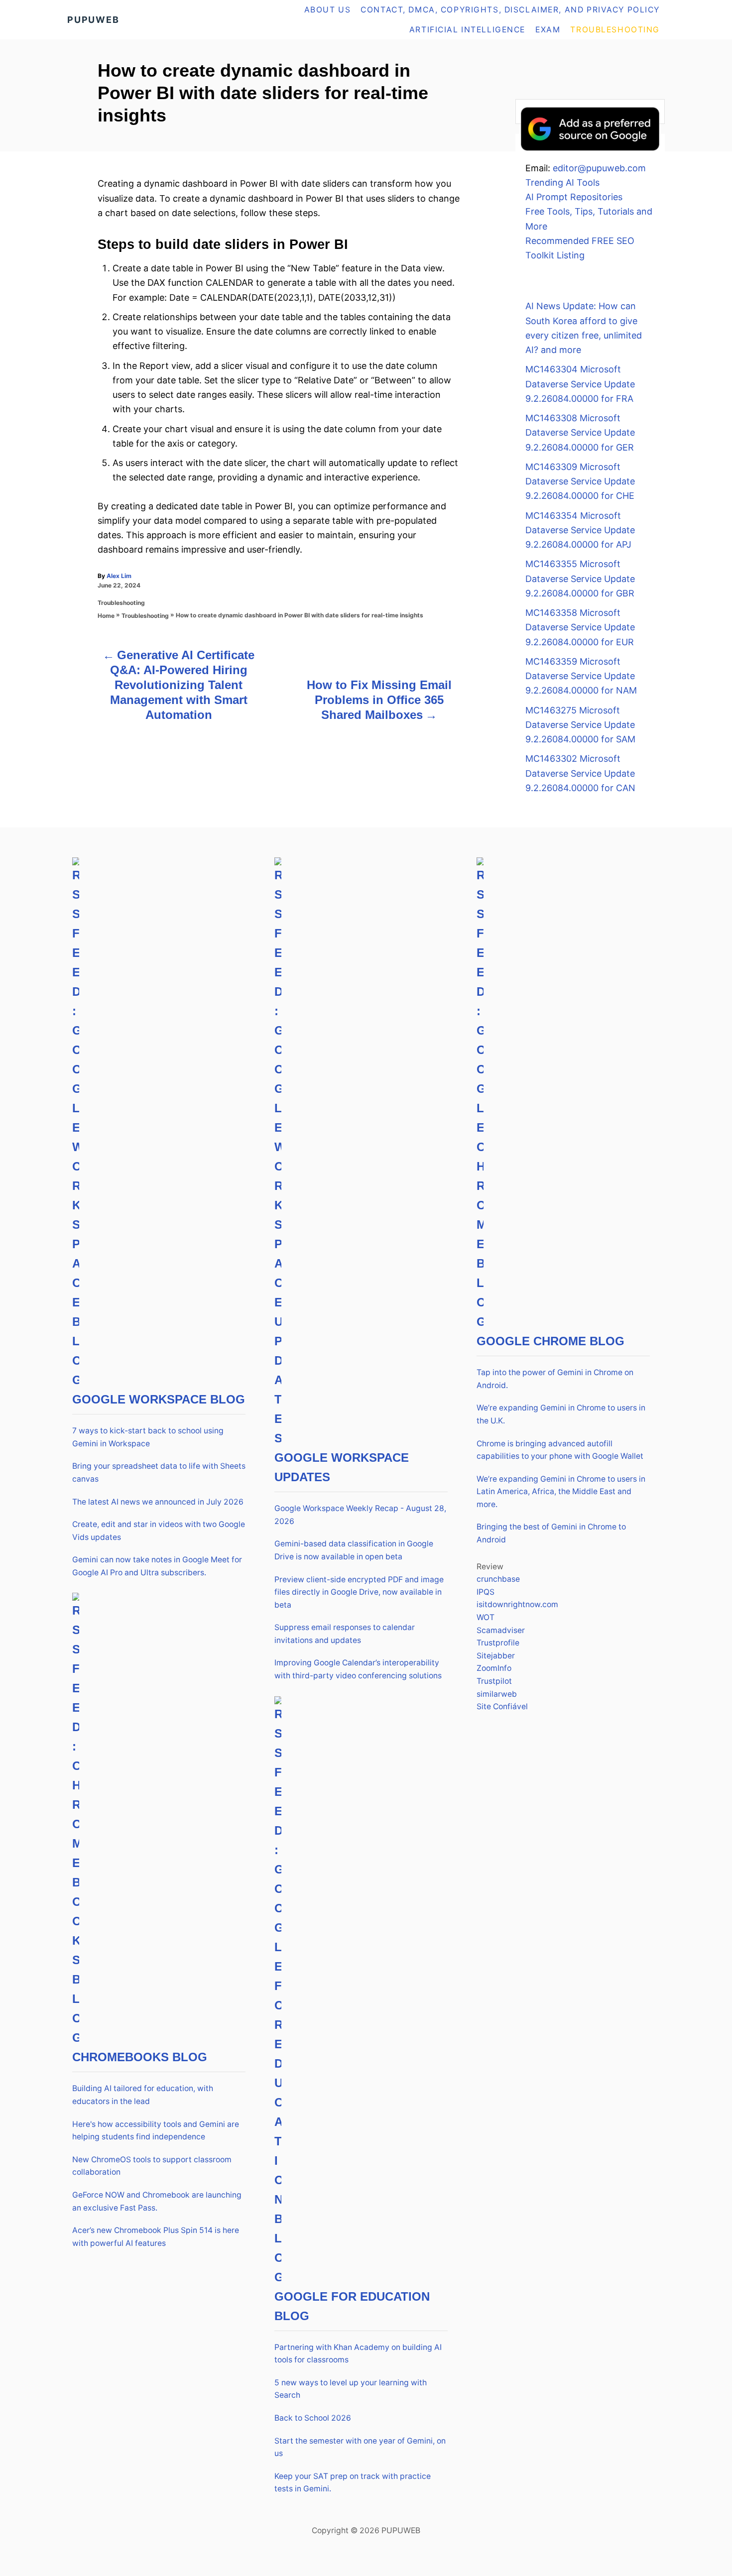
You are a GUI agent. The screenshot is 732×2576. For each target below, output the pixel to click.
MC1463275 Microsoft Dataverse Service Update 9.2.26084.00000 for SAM (580, 725)
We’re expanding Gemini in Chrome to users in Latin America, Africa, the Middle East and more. (561, 1492)
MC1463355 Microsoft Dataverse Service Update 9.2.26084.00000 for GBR (580, 579)
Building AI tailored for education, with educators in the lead (143, 2095)
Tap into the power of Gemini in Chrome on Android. (555, 1379)
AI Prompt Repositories (574, 197)
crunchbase (498, 1579)
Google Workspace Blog (159, 1399)
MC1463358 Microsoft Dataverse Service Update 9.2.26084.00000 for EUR (580, 627)
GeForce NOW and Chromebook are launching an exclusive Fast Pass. (157, 2201)
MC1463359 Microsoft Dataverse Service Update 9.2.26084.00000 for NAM (581, 676)
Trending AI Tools (562, 182)
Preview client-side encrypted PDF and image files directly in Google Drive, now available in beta (359, 1592)
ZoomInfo (494, 1668)
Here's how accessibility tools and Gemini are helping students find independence (156, 2131)
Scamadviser (501, 1630)
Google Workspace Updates (342, 1467)
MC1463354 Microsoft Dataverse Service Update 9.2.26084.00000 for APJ (580, 530)
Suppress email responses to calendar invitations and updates (345, 1634)
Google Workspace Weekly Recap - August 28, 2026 (360, 1515)
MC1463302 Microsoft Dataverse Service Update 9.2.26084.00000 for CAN (580, 773)
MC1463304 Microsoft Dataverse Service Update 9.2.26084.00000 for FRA (580, 384)
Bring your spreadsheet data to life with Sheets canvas (159, 1472)
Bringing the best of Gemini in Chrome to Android (551, 1533)
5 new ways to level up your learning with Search (351, 2389)
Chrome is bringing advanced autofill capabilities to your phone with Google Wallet (560, 1450)
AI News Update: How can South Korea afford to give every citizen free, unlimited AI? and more (584, 328)
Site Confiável (502, 1706)
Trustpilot (494, 1681)
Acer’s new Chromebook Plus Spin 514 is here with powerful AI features (156, 2237)
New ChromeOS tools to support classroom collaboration (152, 2166)
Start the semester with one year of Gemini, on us (360, 2447)
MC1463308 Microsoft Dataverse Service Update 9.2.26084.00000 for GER (580, 433)
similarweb (497, 1694)
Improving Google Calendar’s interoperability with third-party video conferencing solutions (358, 1669)
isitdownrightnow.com (517, 1604)
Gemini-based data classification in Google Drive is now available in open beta (354, 1550)
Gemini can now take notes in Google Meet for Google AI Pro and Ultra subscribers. (157, 1566)
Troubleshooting (121, 603)
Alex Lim (119, 576)
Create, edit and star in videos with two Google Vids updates (159, 1531)
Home (106, 616)
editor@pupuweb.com (599, 168)
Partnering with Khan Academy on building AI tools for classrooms (358, 2354)
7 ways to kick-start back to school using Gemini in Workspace (148, 1437)
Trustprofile (498, 1643)
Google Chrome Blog (550, 1341)
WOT (486, 1617)
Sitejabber (496, 1656)
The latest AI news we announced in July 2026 (158, 1502)
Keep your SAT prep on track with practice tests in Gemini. (353, 2483)
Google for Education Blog (352, 2306)
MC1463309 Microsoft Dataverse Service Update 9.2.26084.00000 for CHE (580, 481)
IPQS (486, 1592)
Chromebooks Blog (140, 2057)
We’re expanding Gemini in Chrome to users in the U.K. (561, 1414)
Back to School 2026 (313, 2418)
